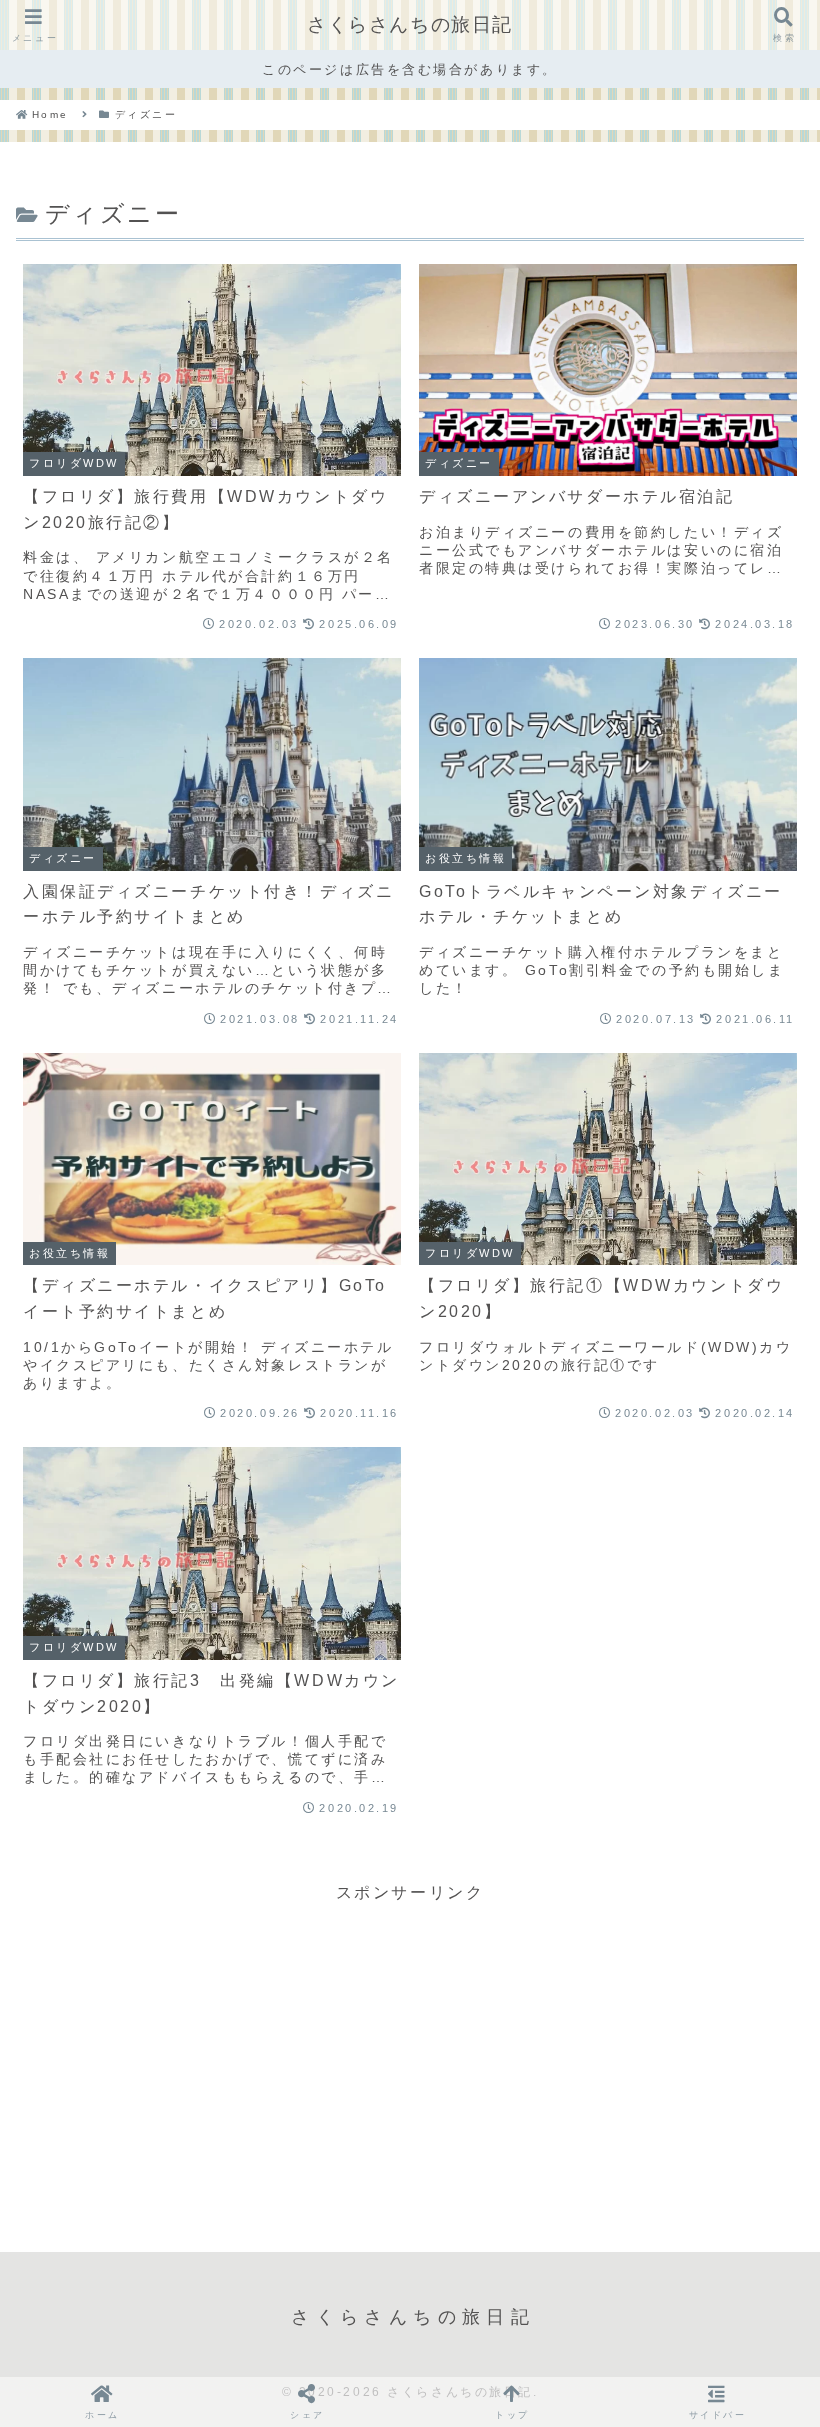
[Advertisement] (410, 2048)
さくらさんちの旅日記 (410, 24)
